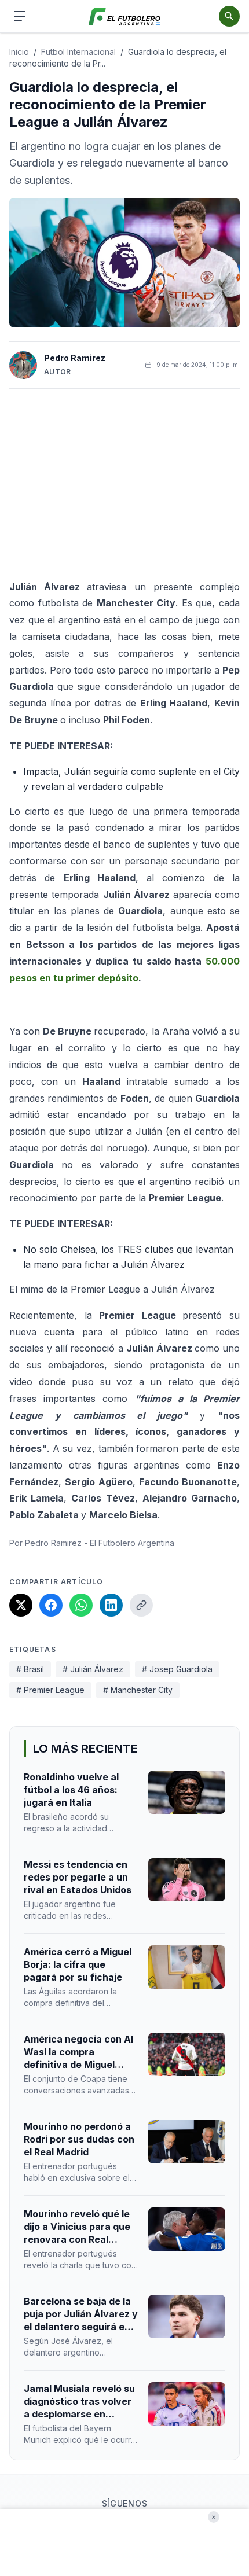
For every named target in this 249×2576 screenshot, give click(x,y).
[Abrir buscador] (229, 16)
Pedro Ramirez (75, 358)
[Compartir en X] (21, 1605)
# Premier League (50, 1690)
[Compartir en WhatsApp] (81, 1605)
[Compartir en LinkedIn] (111, 1605)
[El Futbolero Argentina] (125, 16)
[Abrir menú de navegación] (20, 16)
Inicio (19, 52)
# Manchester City (138, 1690)
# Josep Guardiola (177, 1669)
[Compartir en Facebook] (51, 1605)
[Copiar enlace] (141, 1605)
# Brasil (30, 1669)
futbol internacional (78, 52)
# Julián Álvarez (93, 1669)
